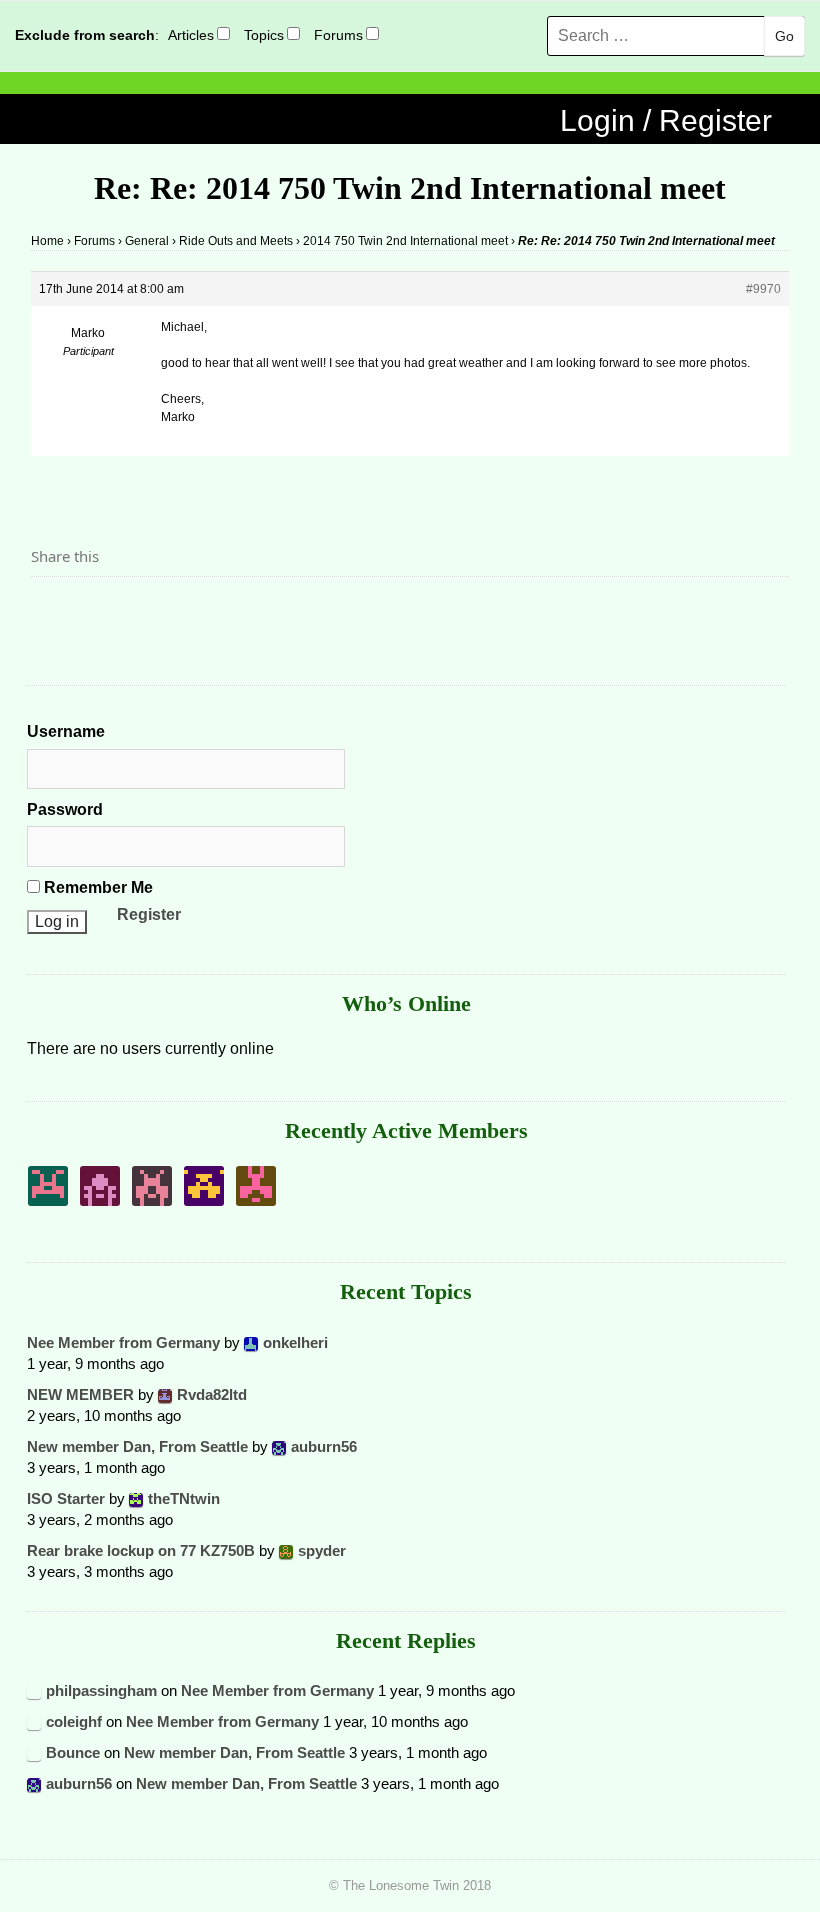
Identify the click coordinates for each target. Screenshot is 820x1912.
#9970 (763, 289)
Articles (191, 35)
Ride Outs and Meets (236, 241)
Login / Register (666, 120)
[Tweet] (94, 611)
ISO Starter (66, 1498)
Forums (338, 35)
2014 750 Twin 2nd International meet (405, 241)
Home (47, 241)
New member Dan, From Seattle (137, 1446)
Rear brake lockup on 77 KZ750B (141, 1550)
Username (66, 731)
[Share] (52, 611)
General (147, 241)
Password (65, 809)
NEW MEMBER (80, 1394)
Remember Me (96, 887)
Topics (264, 35)
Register (149, 914)
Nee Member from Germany (123, 1342)
